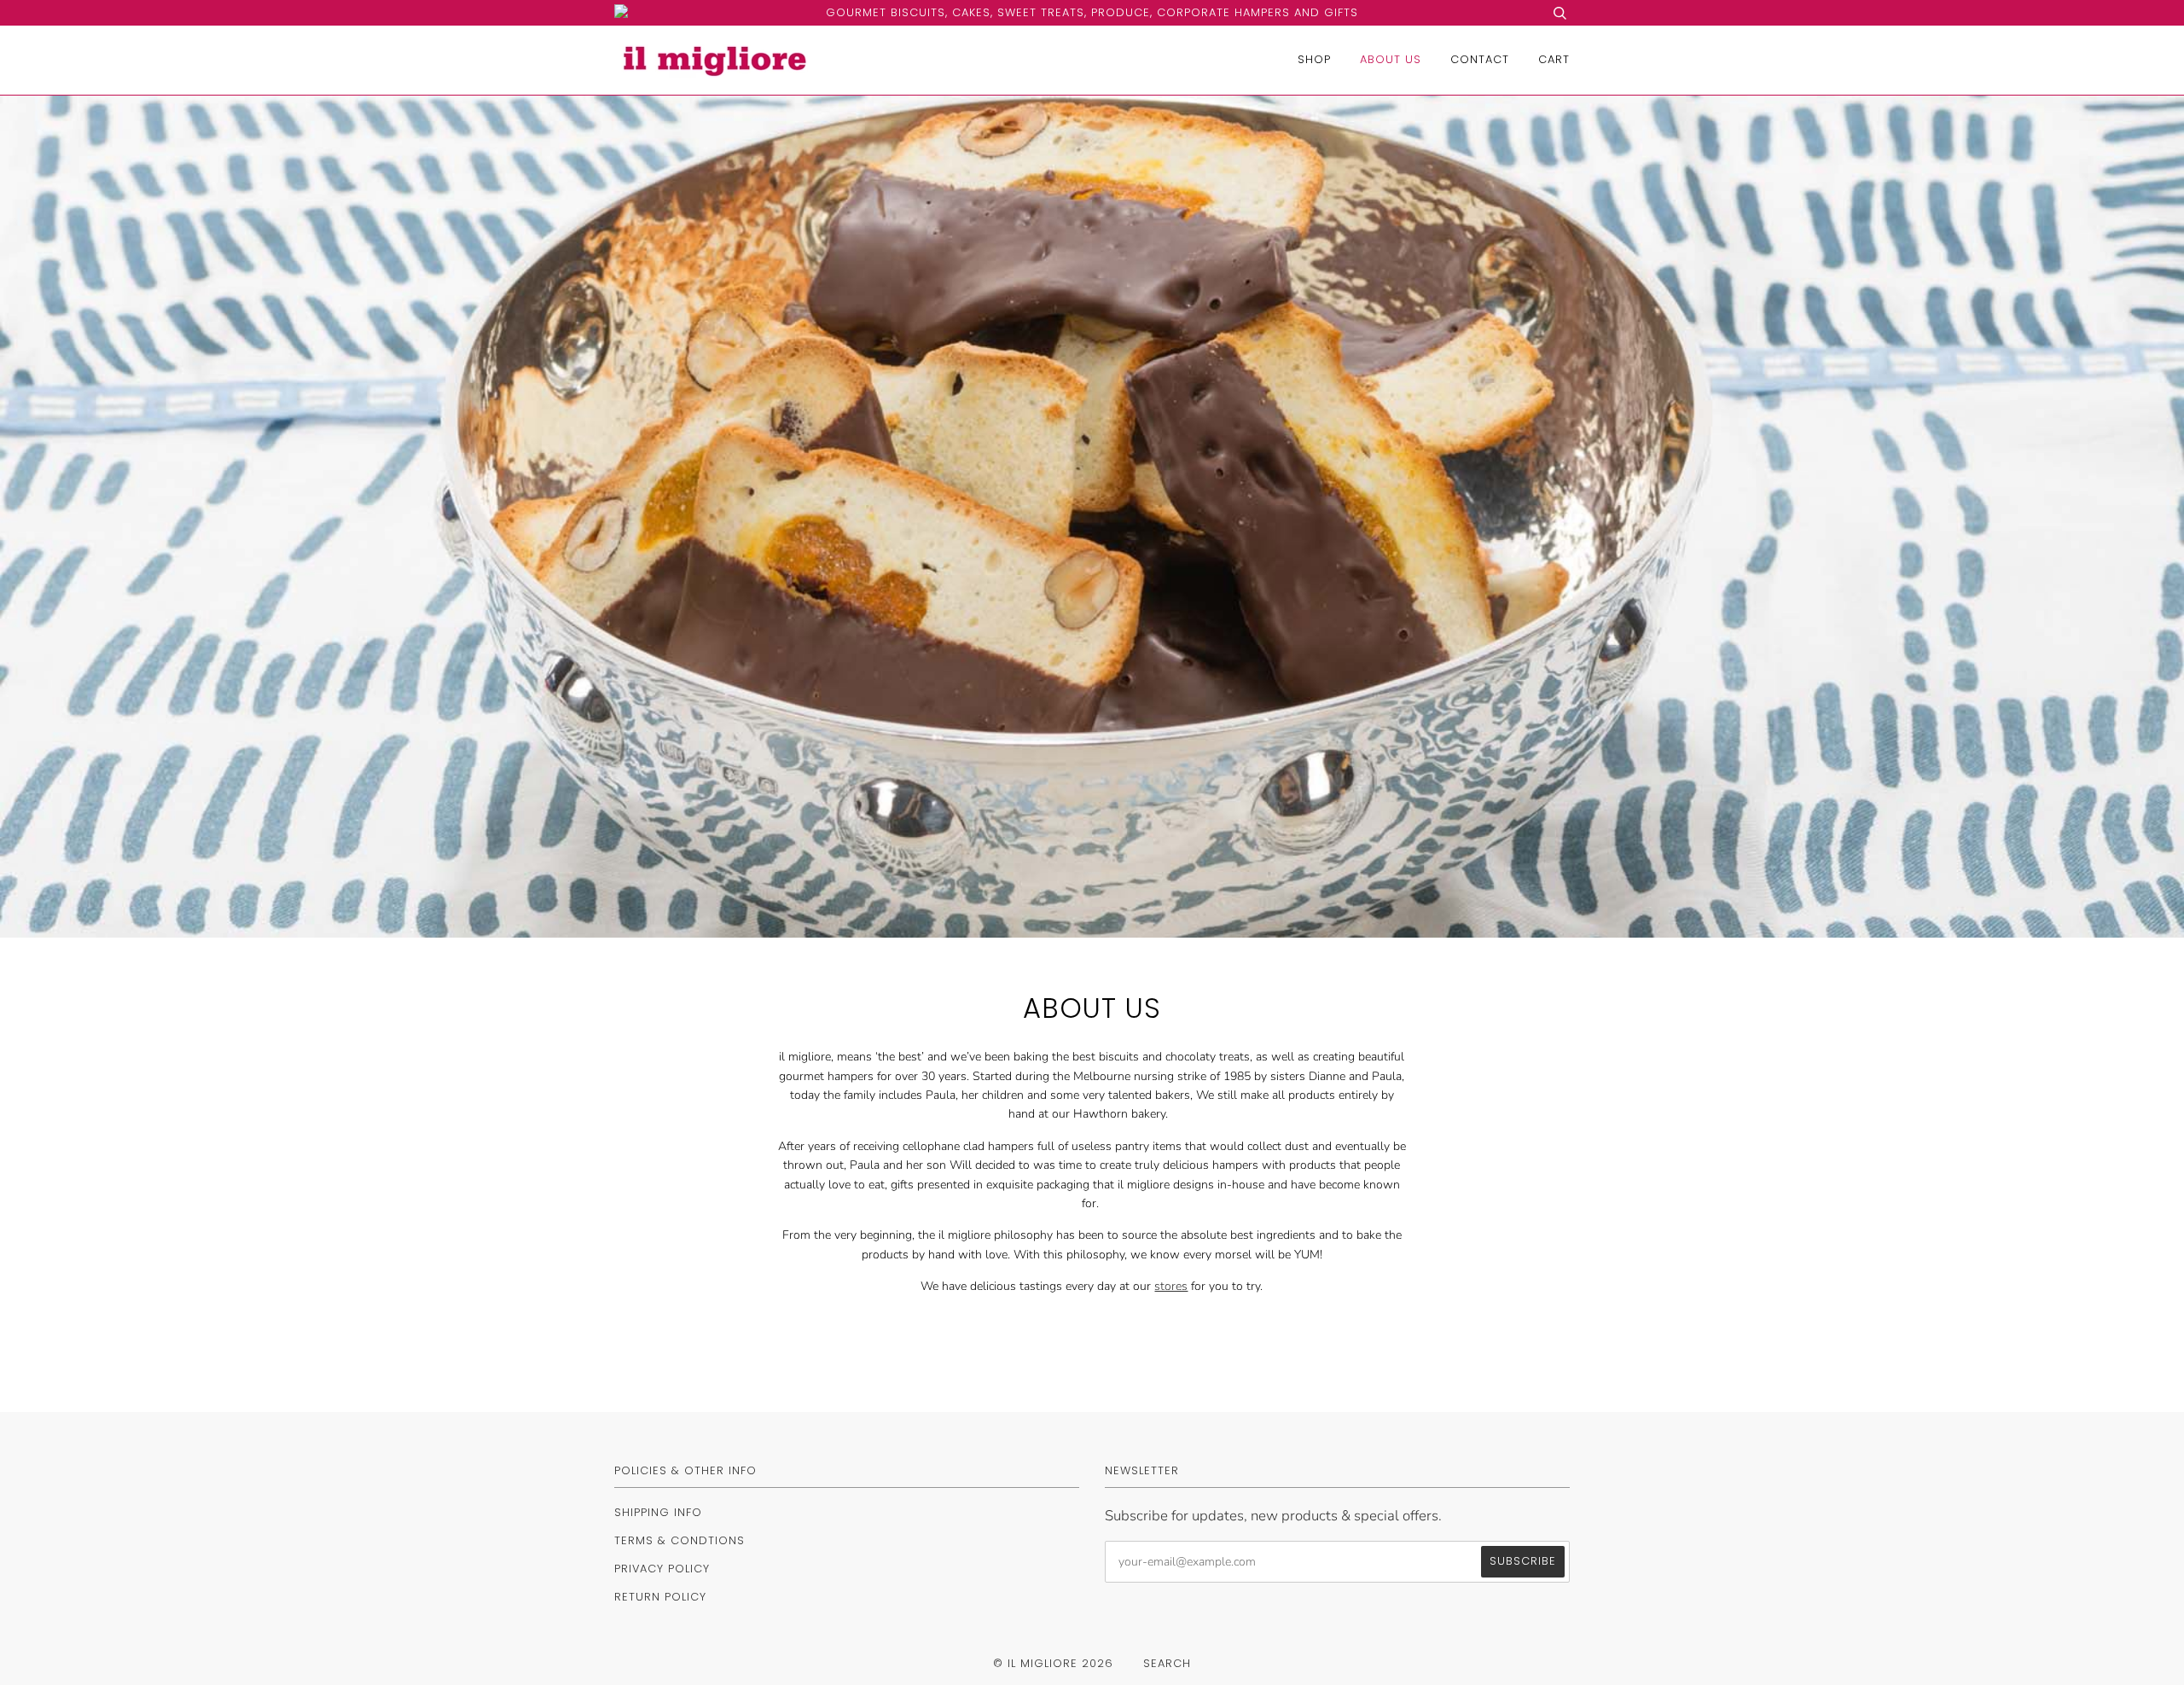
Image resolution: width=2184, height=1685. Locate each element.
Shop (1314, 59)
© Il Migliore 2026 (1053, 1663)
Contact (1480, 59)
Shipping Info (658, 1512)
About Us (1391, 59)
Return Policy (660, 1597)
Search (1167, 1663)
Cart (1554, 59)
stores (1171, 1286)
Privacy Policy (662, 1569)
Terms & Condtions (680, 1540)
